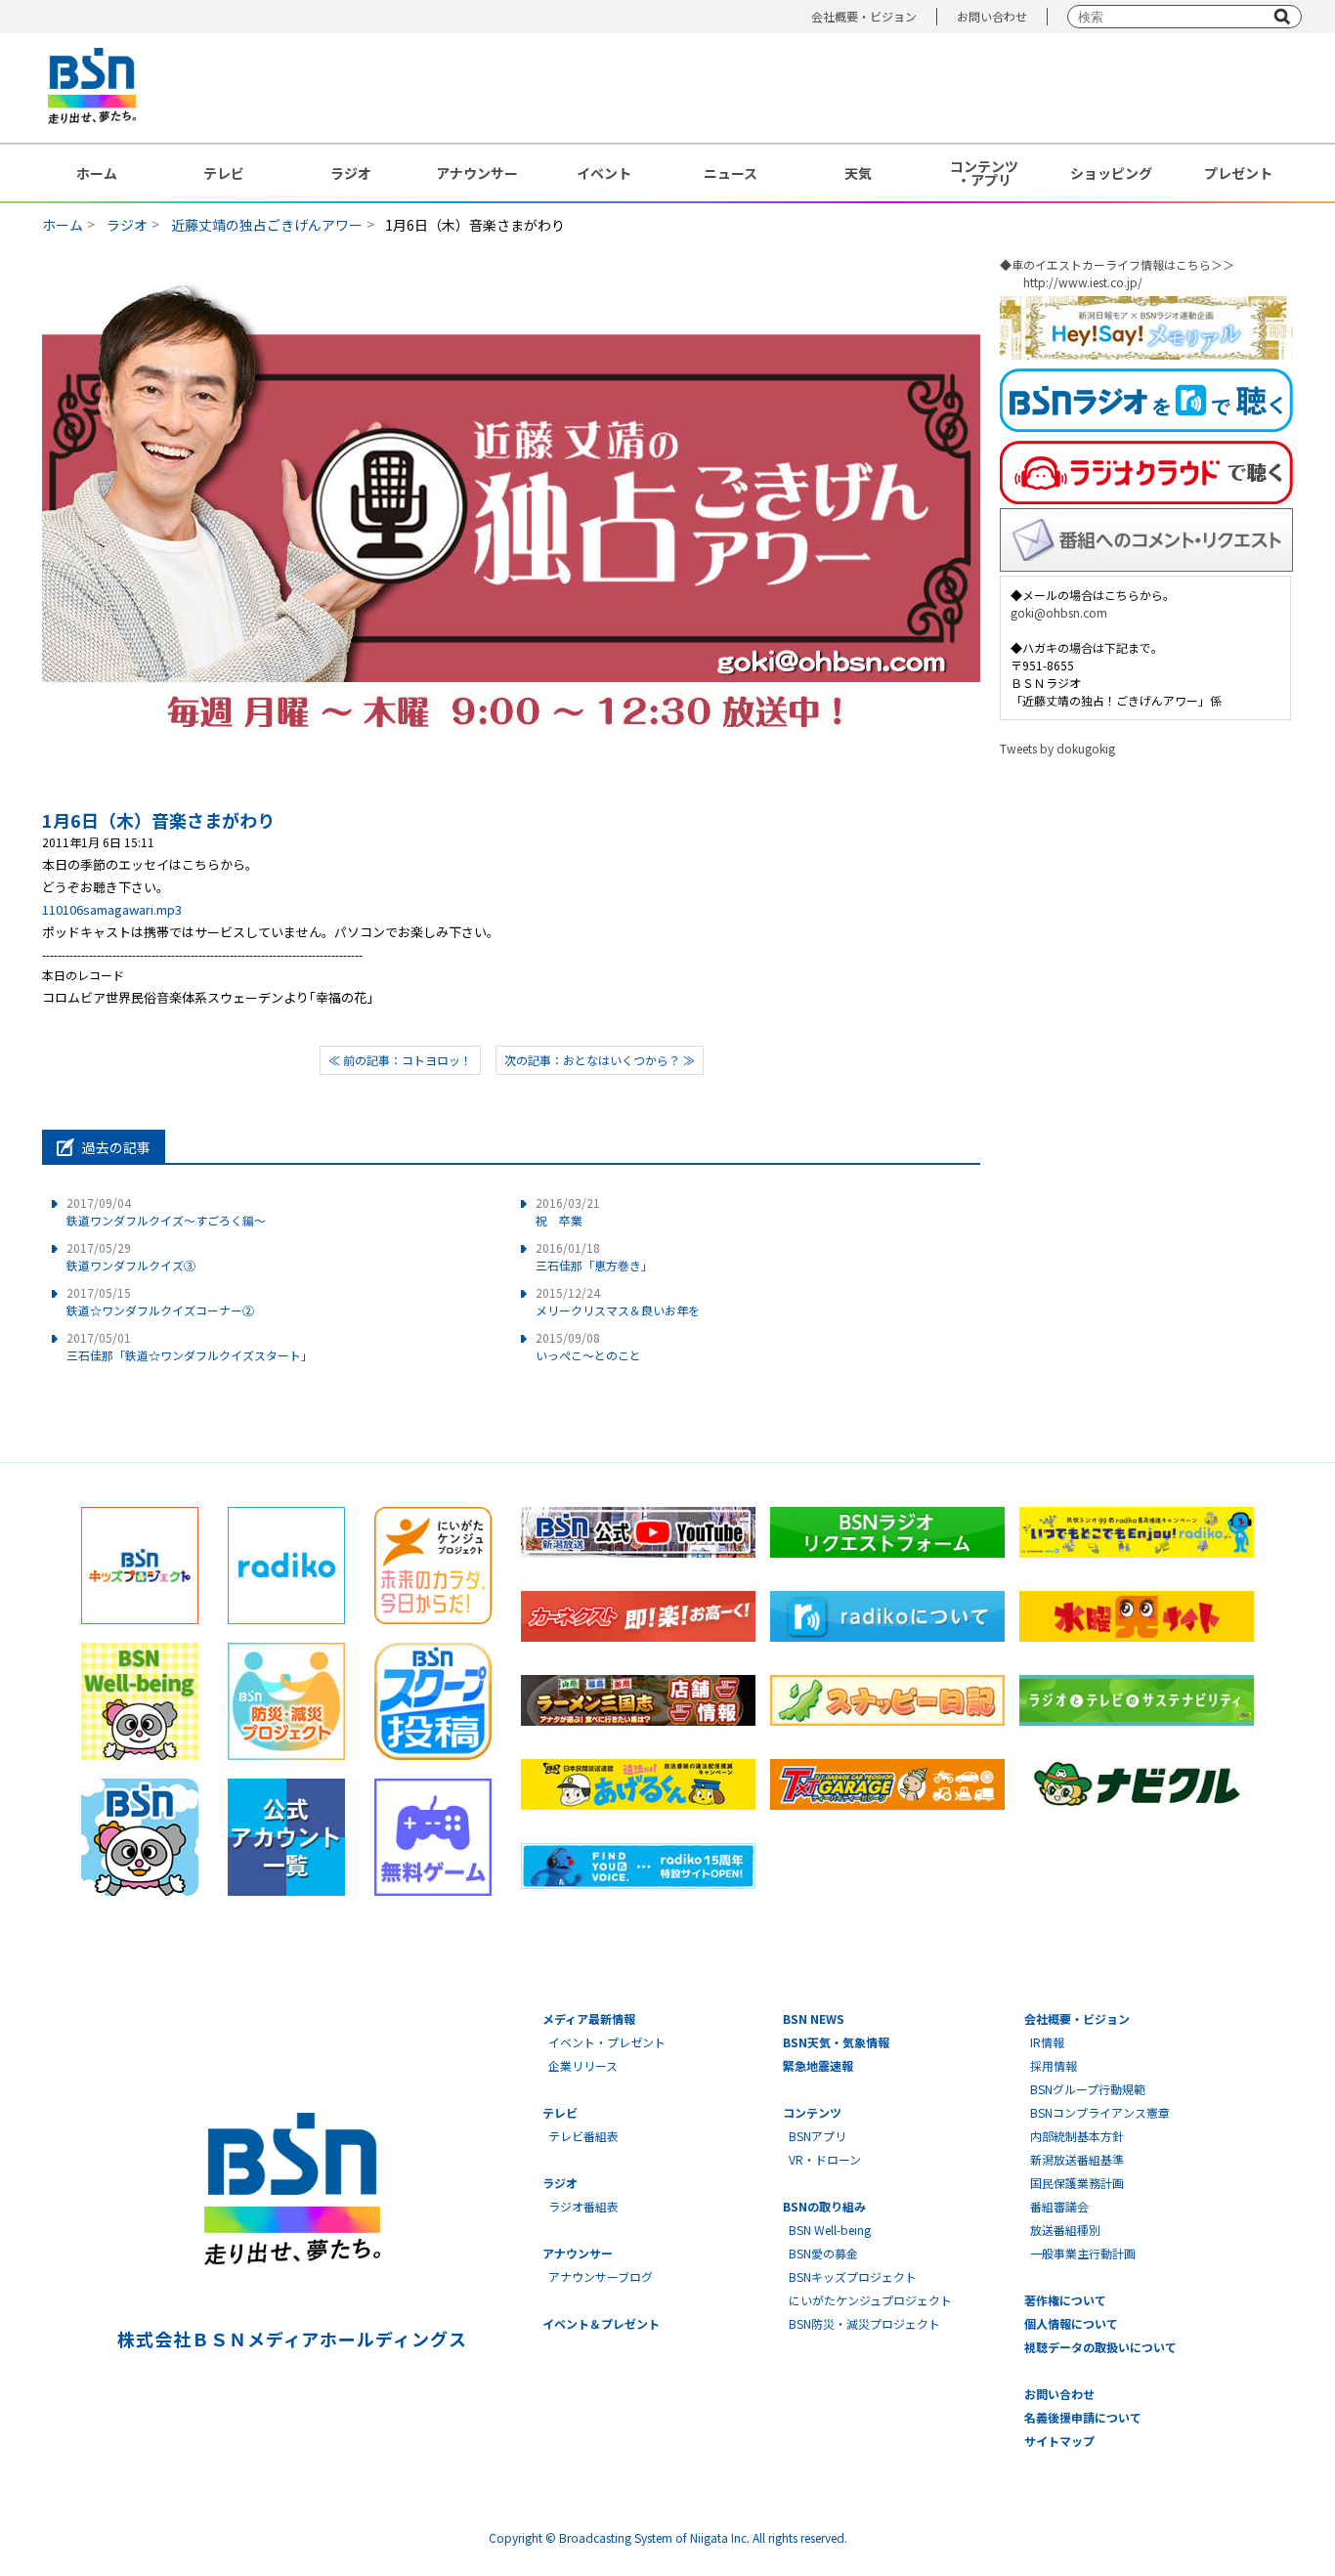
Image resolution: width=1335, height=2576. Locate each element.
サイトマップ (1059, 2441)
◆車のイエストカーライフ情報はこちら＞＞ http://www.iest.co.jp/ (1117, 273)
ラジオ (351, 173)
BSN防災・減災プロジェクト (864, 2323)
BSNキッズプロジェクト (853, 2276)
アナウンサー (477, 173)
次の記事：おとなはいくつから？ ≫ (600, 1060)
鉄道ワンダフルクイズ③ (131, 1256)
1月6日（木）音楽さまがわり (158, 820)
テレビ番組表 (583, 2136)
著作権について (1065, 2300)
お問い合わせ (992, 16)
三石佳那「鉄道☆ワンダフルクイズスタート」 (190, 1346)
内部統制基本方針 (1077, 2136)
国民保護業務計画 (1077, 2183)
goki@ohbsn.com (1059, 612)
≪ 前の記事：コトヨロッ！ (400, 1060)
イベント (604, 173)
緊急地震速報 (818, 2065)
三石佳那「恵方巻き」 (594, 1256)
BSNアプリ (818, 2136)
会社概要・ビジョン (864, 16)
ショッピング (1111, 173)
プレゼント (1238, 173)
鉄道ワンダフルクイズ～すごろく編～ (166, 1211)
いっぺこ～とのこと (588, 1346)
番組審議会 (1059, 2206)
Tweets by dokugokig (1057, 748)
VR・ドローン (825, 2159)
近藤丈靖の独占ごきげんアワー (267, 225)
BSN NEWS (814, 2018)
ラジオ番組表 (583, 2206)
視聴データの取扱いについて (1100, 2347)
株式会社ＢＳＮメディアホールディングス (292, 2339)
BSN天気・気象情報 (836, 2042)
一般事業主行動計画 (1083, 2253)
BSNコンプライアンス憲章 (1100, 2112)
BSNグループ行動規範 (1088, 2089)
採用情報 (1054, 2065)
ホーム (97, 173)
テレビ (224, 173)
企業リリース (583, 2065)
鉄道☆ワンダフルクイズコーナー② (160, 1301)
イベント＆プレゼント (601, 2323)
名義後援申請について (1083, 2417)
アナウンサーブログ (601, 2276)
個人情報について (1071, 2323)
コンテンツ (812, 2112)
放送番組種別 (1065, 2230)
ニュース (731, 173)
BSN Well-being (830, 2230)
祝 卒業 (568, 1211)
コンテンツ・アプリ (984, 173)
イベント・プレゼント (607, 2042)
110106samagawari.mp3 (112, 909)
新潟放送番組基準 (1077, 2159)
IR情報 (1047, 2042)
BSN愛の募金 (823, 2253)
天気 (858, 173)
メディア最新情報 (589, 2018)
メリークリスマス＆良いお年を (618, 1301)
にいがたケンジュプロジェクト (870, 2300)
